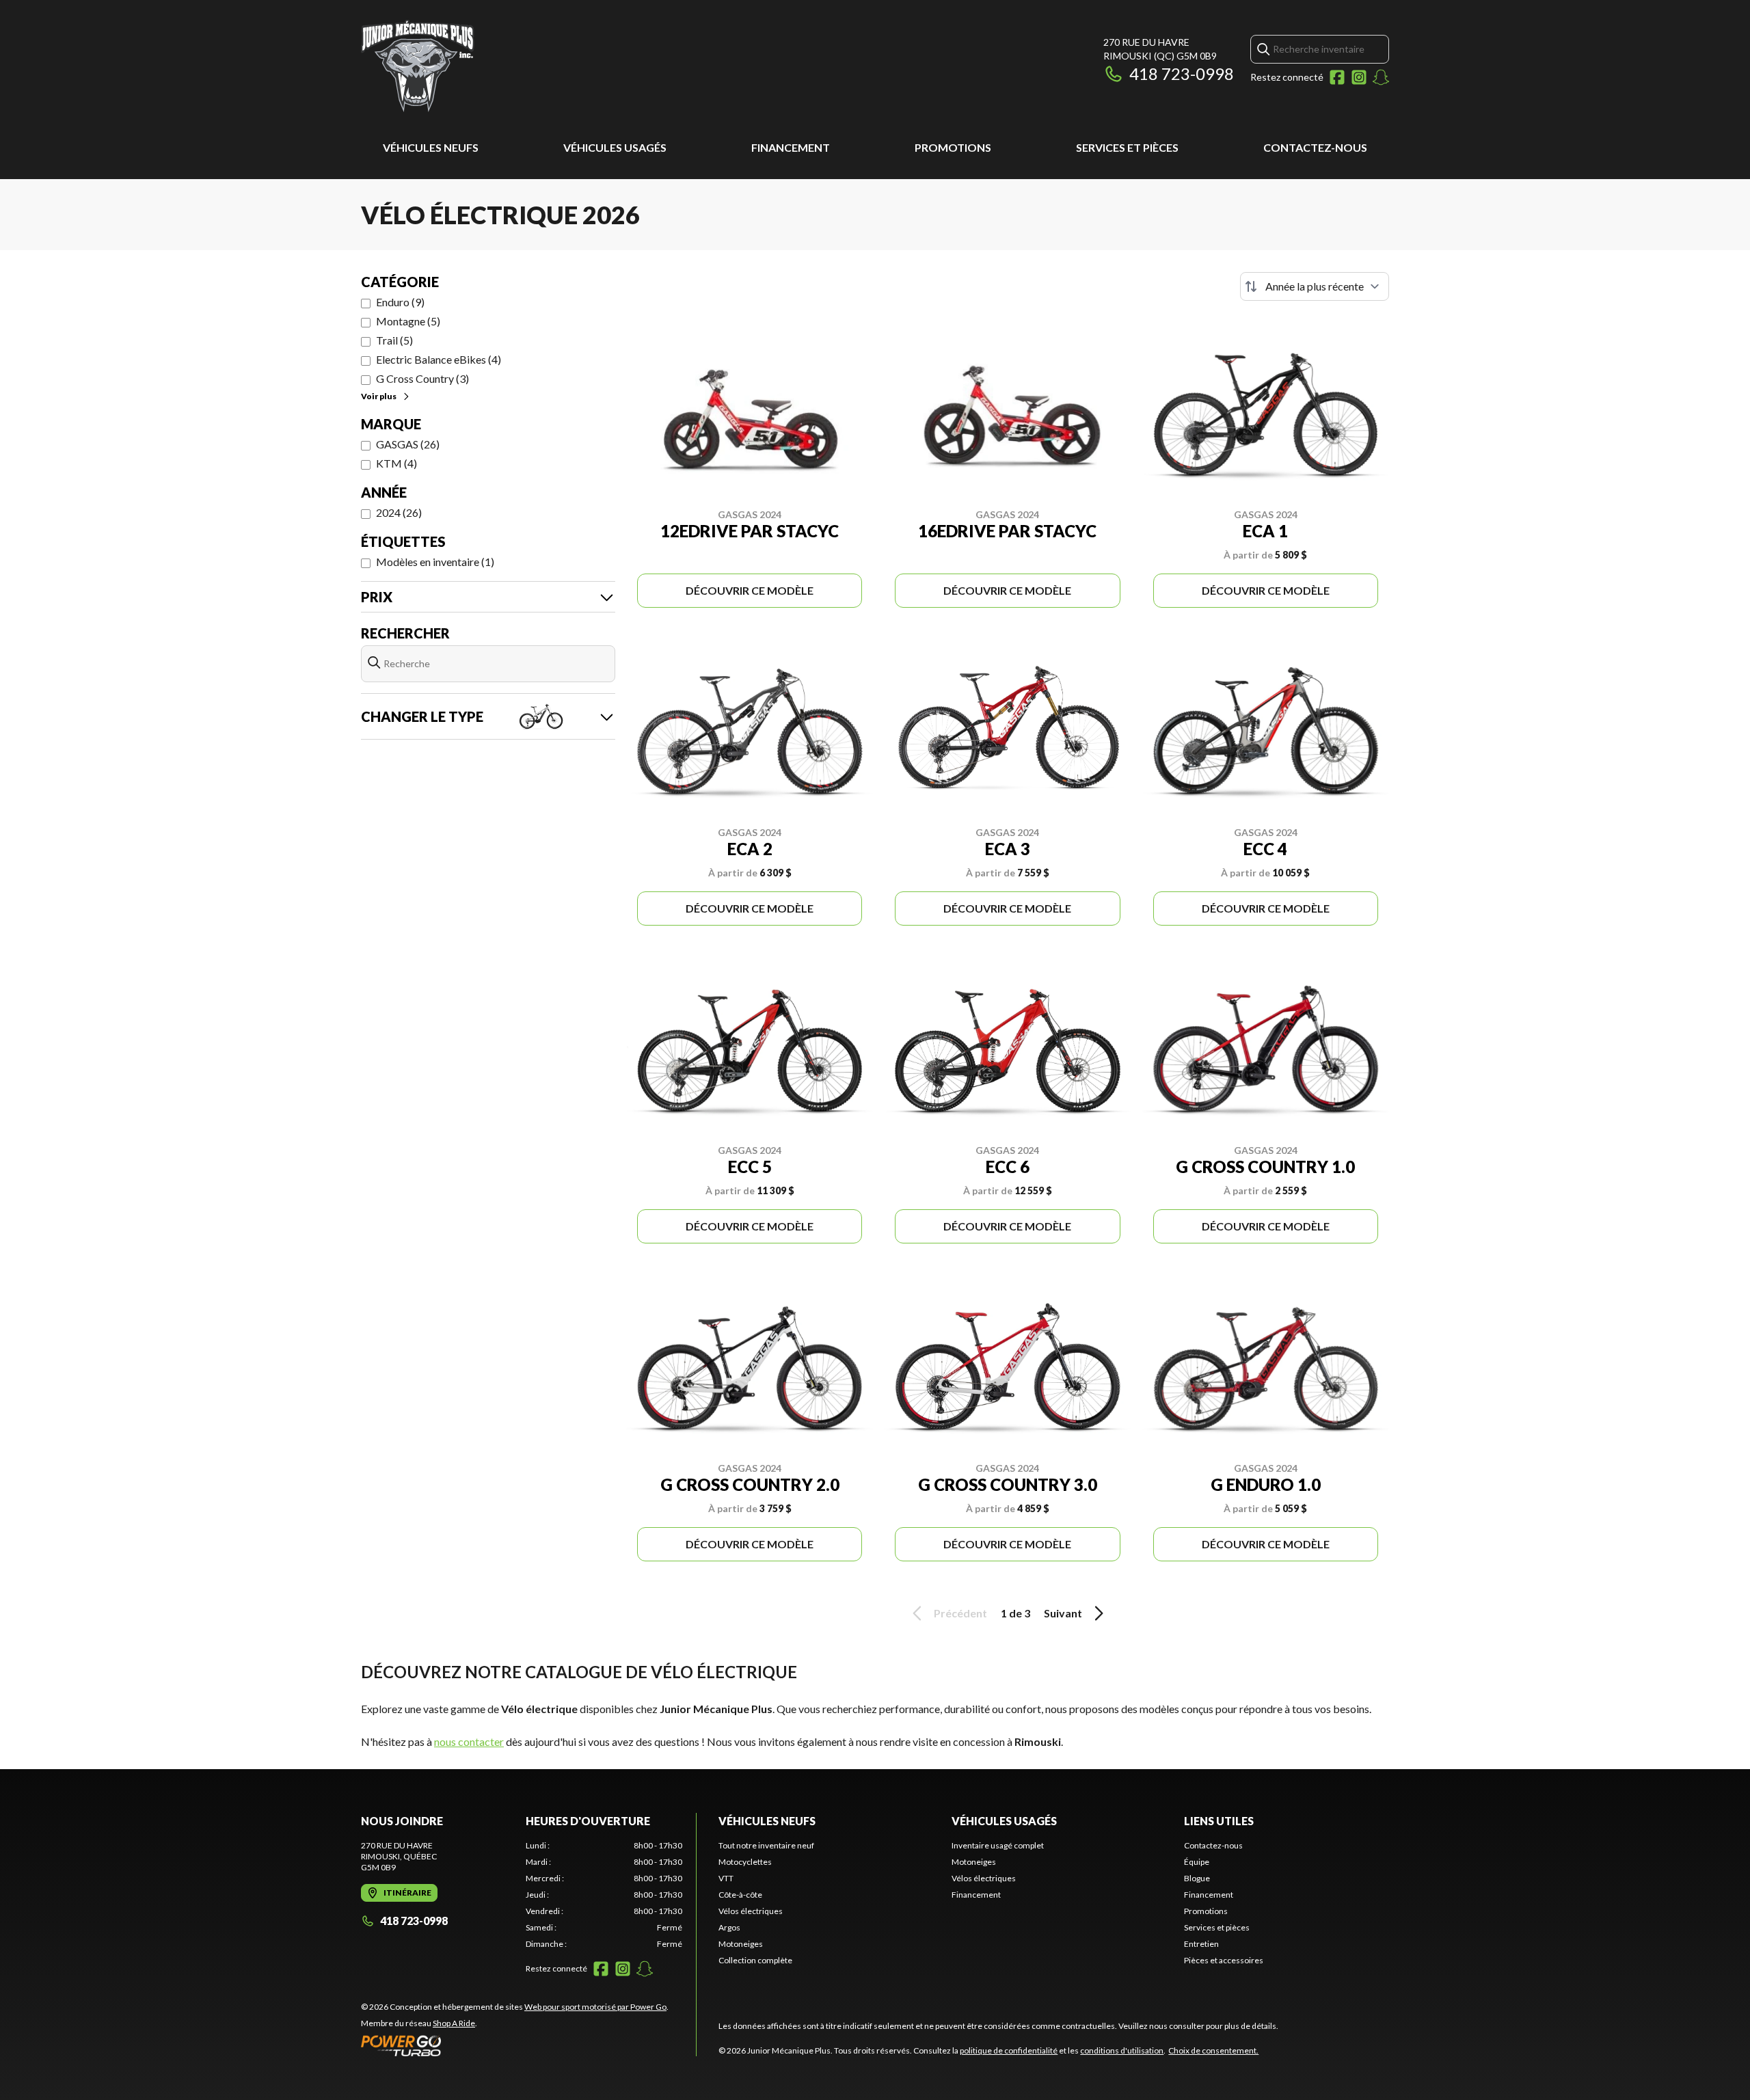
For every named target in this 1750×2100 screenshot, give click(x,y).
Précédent (960, 1613)
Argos (729, 1927)
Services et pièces (1127, 147)
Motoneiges (741, 1944)
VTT (726, 1878)
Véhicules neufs (431, 147)
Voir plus (379, 396)
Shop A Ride (454, 2023)
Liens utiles (1219, 1821)
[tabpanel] (604, 1895)
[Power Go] (515, 2045)
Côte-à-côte (740, 1895)
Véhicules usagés (615, 147)
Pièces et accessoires (1224, 1960)
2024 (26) (399, 512)
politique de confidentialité (1009, 2050)
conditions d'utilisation (1122, 2050)
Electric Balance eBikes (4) (439, 359)
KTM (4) (396, 463)
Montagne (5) (408, 321)
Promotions (953, 147)
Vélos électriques (751, 1911)
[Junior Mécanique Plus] (418, 66)
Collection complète (755, 1960)
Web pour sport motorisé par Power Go (595, 2007)
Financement (791, 147)
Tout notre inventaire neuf (766, 1845)
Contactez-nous (1315, 147)
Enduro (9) (400, 302)
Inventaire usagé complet (998, 1845)
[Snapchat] (1381, 77)
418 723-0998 (1182, 73)
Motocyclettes (745, 1862)
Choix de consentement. (1213, 2050)
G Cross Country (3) (422, 378)
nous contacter (469, 1741)
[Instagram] (1359, 77)
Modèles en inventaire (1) (435, 562)
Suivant (1063, 1613)
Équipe (1197, 1862)
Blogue (1197, 1878)
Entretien (1201, 1944)
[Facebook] (1337, 77)
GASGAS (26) (408, 444)
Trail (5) (394, 340)
